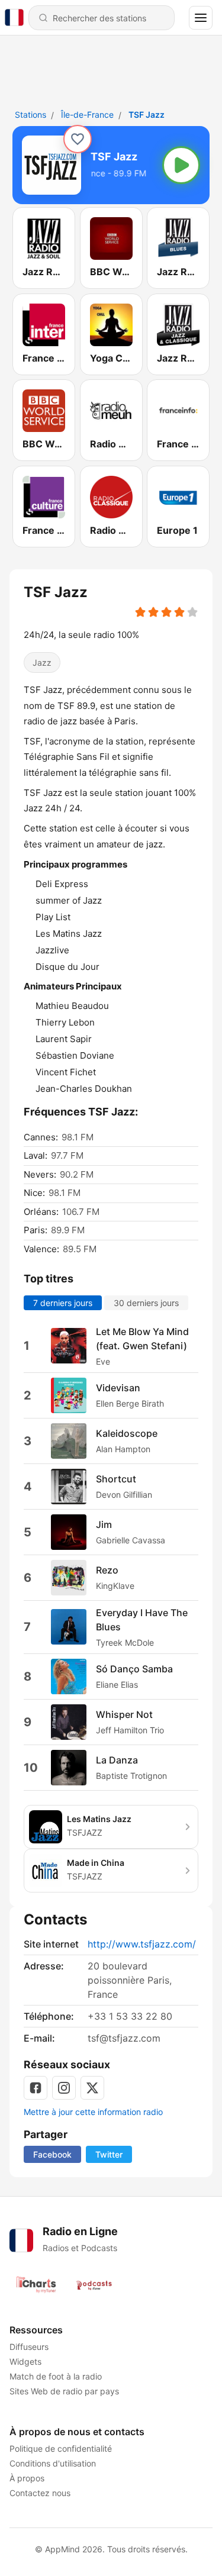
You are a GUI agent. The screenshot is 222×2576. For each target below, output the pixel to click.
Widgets (25, 2361)
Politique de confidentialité (61, 2448)
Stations (30, 115)
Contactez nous (40, 2493)
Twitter (109, 2154)
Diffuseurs (29, 2347)
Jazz (42, 662)
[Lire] (181, 165)
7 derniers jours (63, 1302)
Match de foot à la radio (56, 2376)
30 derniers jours (146, 1302)
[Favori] (78, 139)
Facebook (52, 2154)
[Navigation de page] (201, 18)
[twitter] (92, 2088)
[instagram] (64, 2088)
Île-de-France (87, 115)
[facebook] (36, 2088)
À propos (27, 2478)
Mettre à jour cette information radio (93, 2112)
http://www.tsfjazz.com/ (142, 1944)
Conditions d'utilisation (53, 2463)
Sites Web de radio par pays (64, 2391)
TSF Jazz (147, 115)
